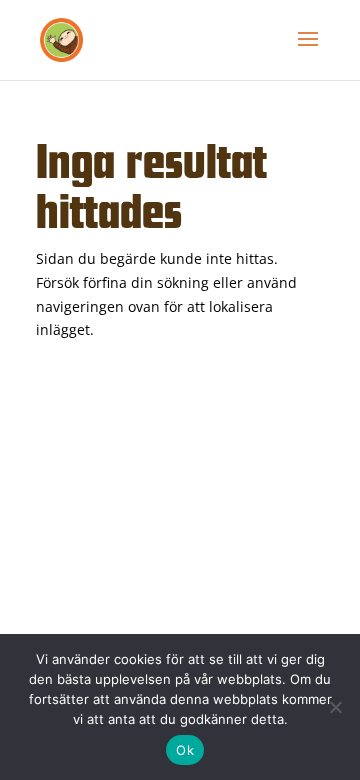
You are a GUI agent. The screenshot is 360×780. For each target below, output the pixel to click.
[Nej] (335, 707)
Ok (185, 750)
